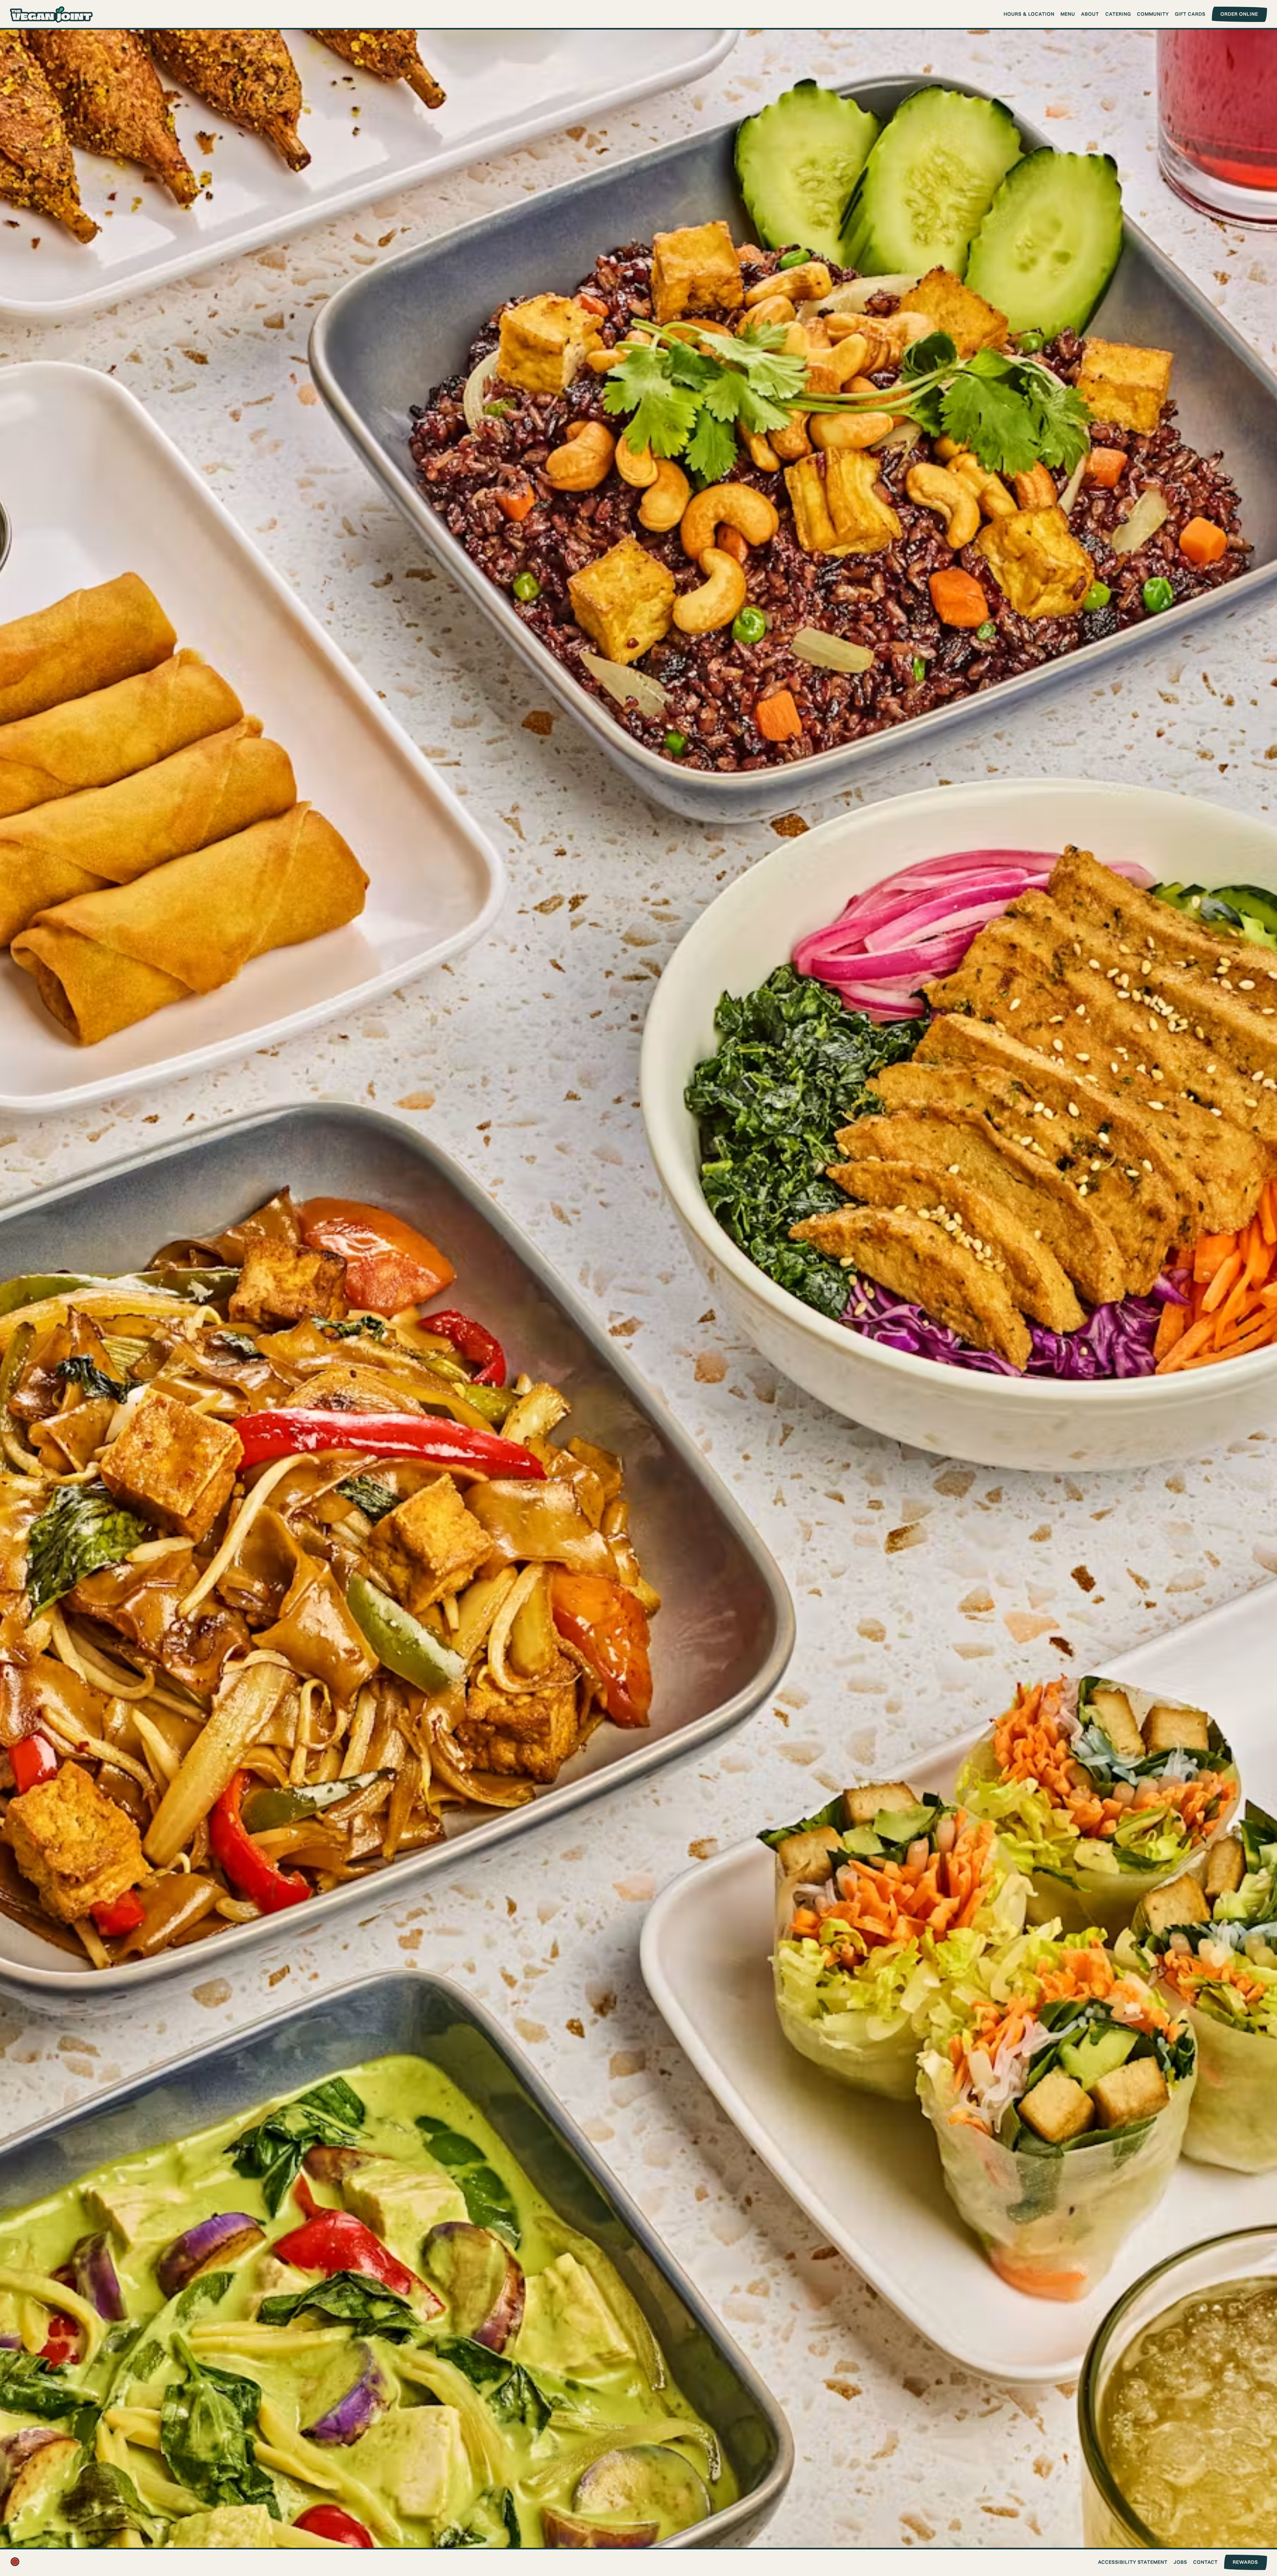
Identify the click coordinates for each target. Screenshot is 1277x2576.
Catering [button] (1118, 14)
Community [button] (1153, 14)
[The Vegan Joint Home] (52, 14)
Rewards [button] (1245, 2562)
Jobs (1180, 2562)
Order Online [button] (1239, 14)
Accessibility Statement (1133, 2562)
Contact (1206, 2562)
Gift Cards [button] (1190, 14)
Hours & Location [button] (1029, 14)
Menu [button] (1068, 14)
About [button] (1090, 14)
